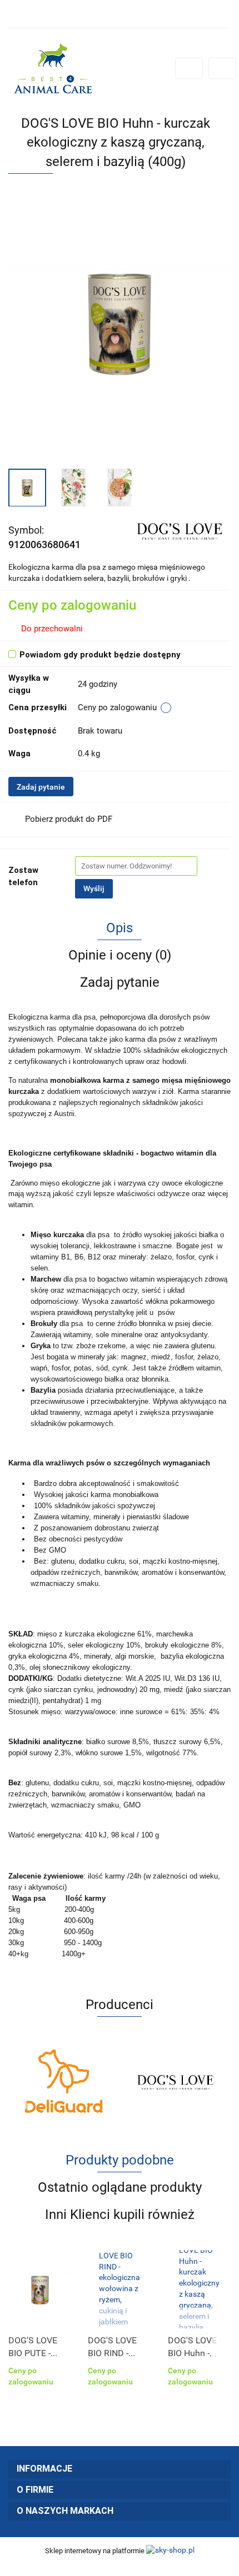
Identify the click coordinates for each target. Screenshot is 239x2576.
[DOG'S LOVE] (179, 529)
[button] (120, 2469)
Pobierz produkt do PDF (69, 819)
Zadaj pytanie (41, 787)
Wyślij (94, 888)
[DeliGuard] (64, 2081)
